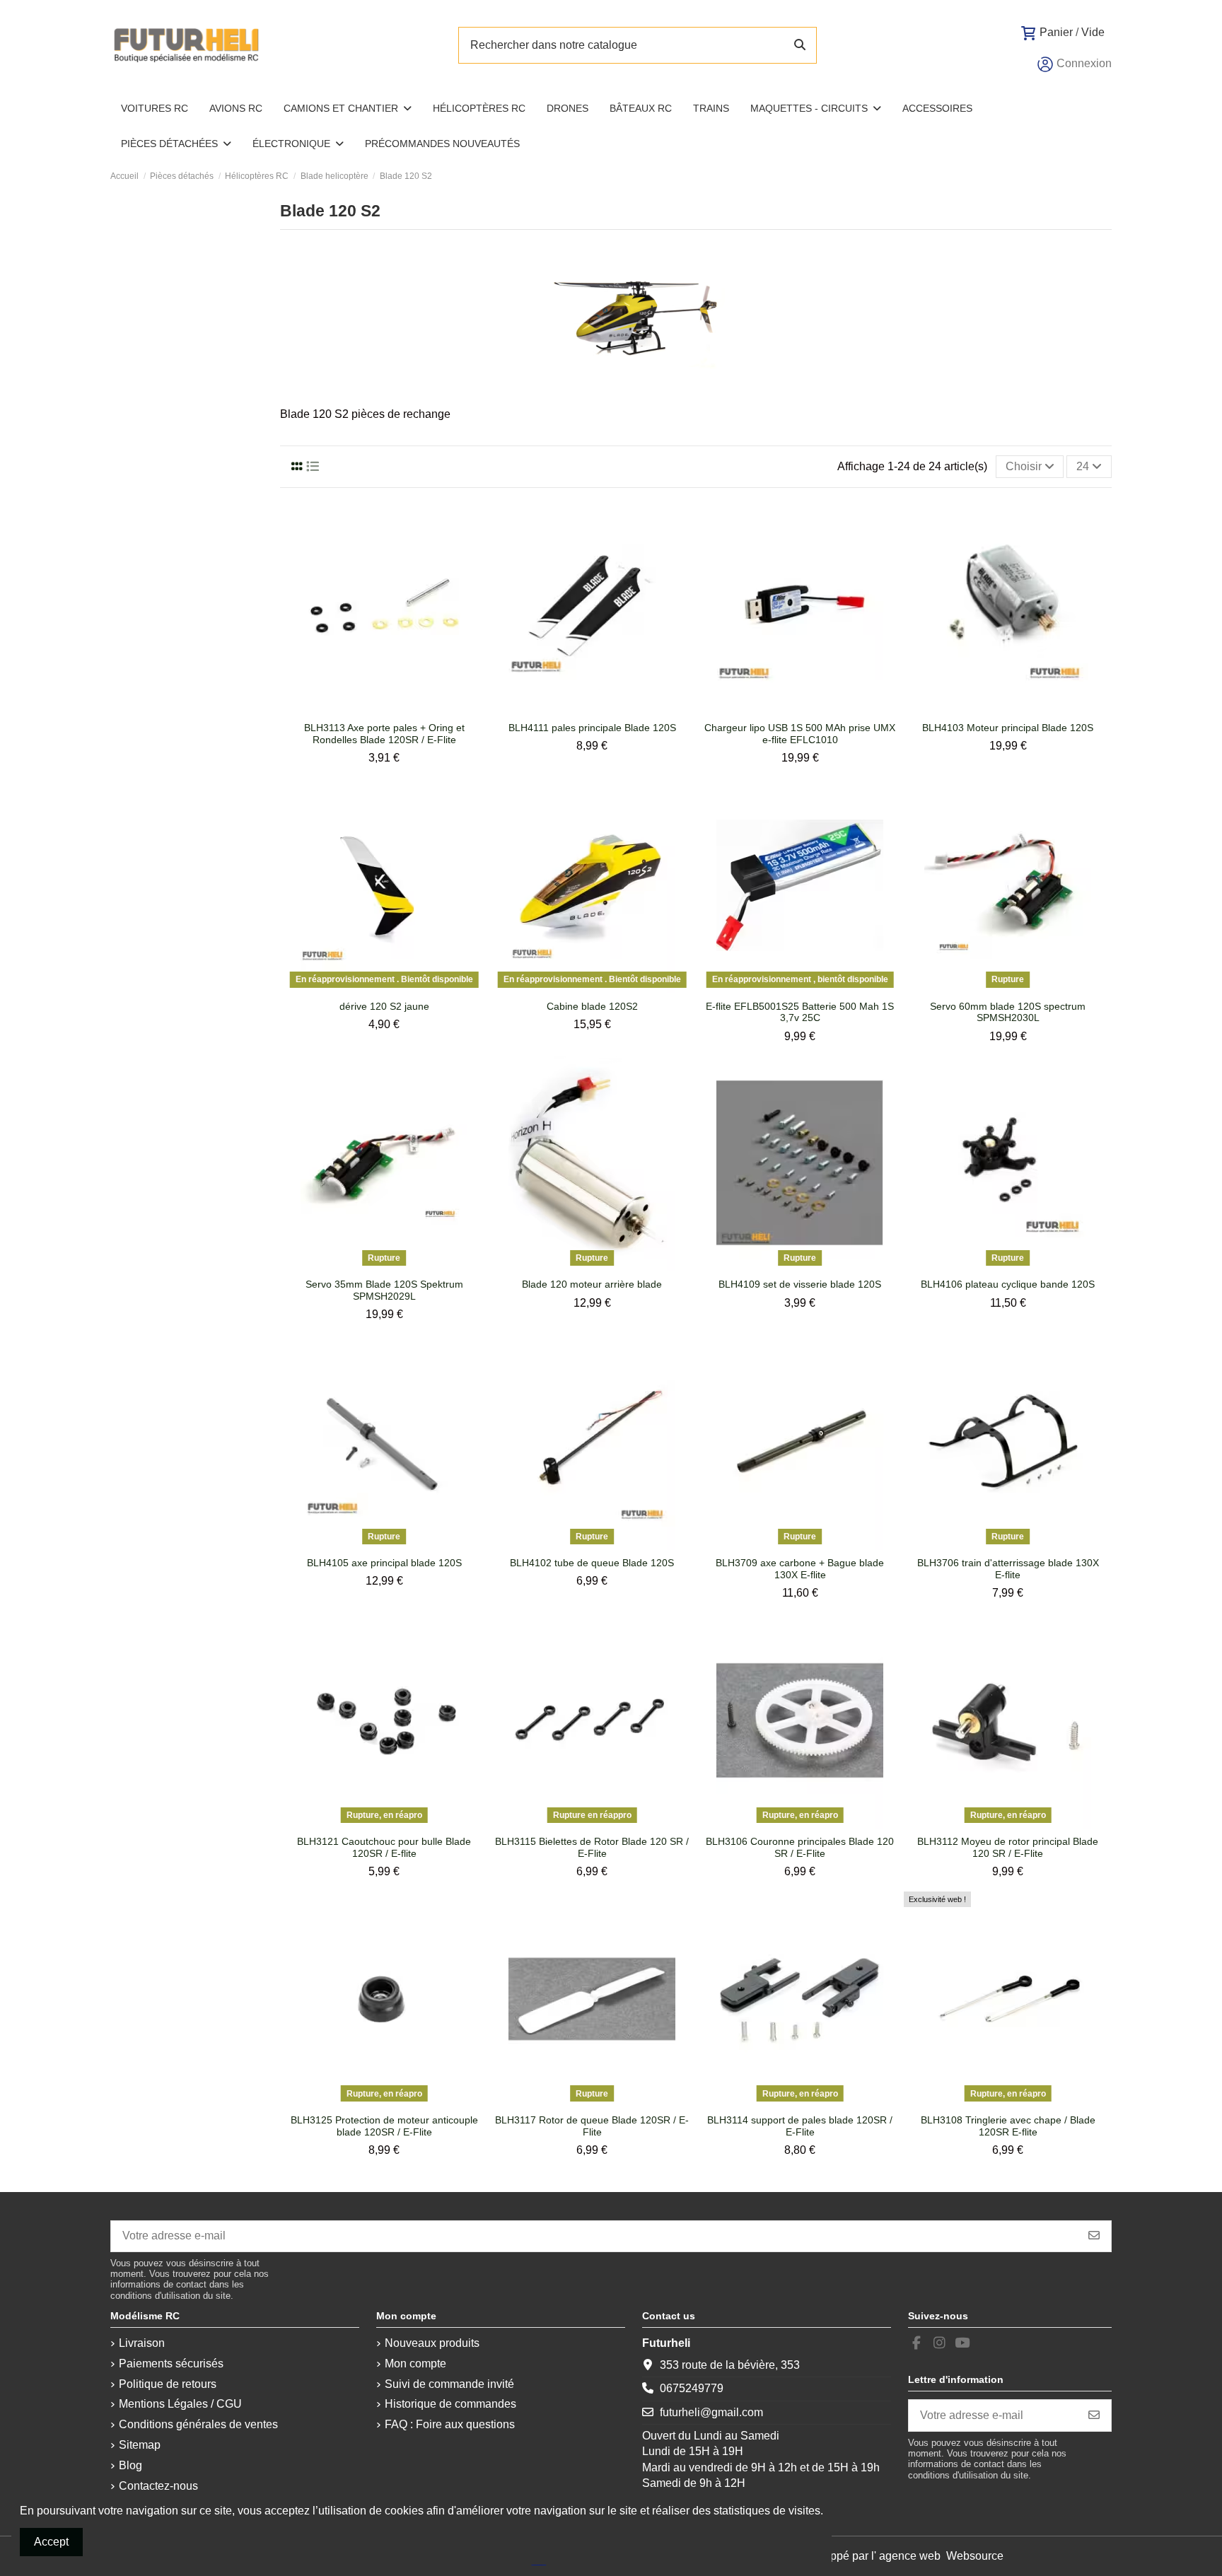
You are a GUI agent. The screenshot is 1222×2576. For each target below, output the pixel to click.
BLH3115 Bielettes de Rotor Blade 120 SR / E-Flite (592, 1847)
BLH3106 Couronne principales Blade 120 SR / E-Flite (800, 1847)
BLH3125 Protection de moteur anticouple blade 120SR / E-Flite (384, 2126)
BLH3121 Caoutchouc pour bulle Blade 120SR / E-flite (384, 1847)
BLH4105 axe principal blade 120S (384, 1563)
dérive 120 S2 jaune (384, 1006)
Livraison (142, 2343)
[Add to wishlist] (372, 709)
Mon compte (415, 2364)
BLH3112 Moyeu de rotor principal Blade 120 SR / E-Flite (1008, 1847)
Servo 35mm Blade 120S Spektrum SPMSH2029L (384, 1290)
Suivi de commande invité (449, 2384)
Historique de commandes (450, 2404)
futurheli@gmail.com (711, 2412)
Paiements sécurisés (171, 2364)
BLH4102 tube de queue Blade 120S (592, 1563)
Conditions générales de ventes (198, 2424)
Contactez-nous (158, 2486)
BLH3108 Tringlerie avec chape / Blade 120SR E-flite (1008, 2126)
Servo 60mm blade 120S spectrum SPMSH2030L (1008, 1012)
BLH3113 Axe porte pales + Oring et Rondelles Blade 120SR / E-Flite (384, 734)
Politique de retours (168, 2384)
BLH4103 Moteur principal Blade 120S (1008, 728)
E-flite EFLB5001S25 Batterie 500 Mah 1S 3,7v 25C (800, 1012)
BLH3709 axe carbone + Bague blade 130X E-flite (800, 1569)
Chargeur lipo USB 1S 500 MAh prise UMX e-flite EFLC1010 (800, 734)
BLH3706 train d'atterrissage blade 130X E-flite (1008, 1569)
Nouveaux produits (432, 2343)
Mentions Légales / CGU (180, 2404)
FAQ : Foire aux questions (450, 2424)
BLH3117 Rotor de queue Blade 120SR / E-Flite (592, 2126)
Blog (130, 2465)
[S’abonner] (1094, 2236)
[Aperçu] (396, 709)
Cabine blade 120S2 (592, 1006)
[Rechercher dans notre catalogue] (800, 45)
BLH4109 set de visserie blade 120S (800, 1284)
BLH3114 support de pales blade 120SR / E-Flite (800, 2126)
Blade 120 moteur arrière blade (592, 1284)
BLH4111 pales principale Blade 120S (592, 728)
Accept (51, 2542)
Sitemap (140, 2445)
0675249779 (692, 2388)
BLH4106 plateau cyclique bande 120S (1008, 1284)
